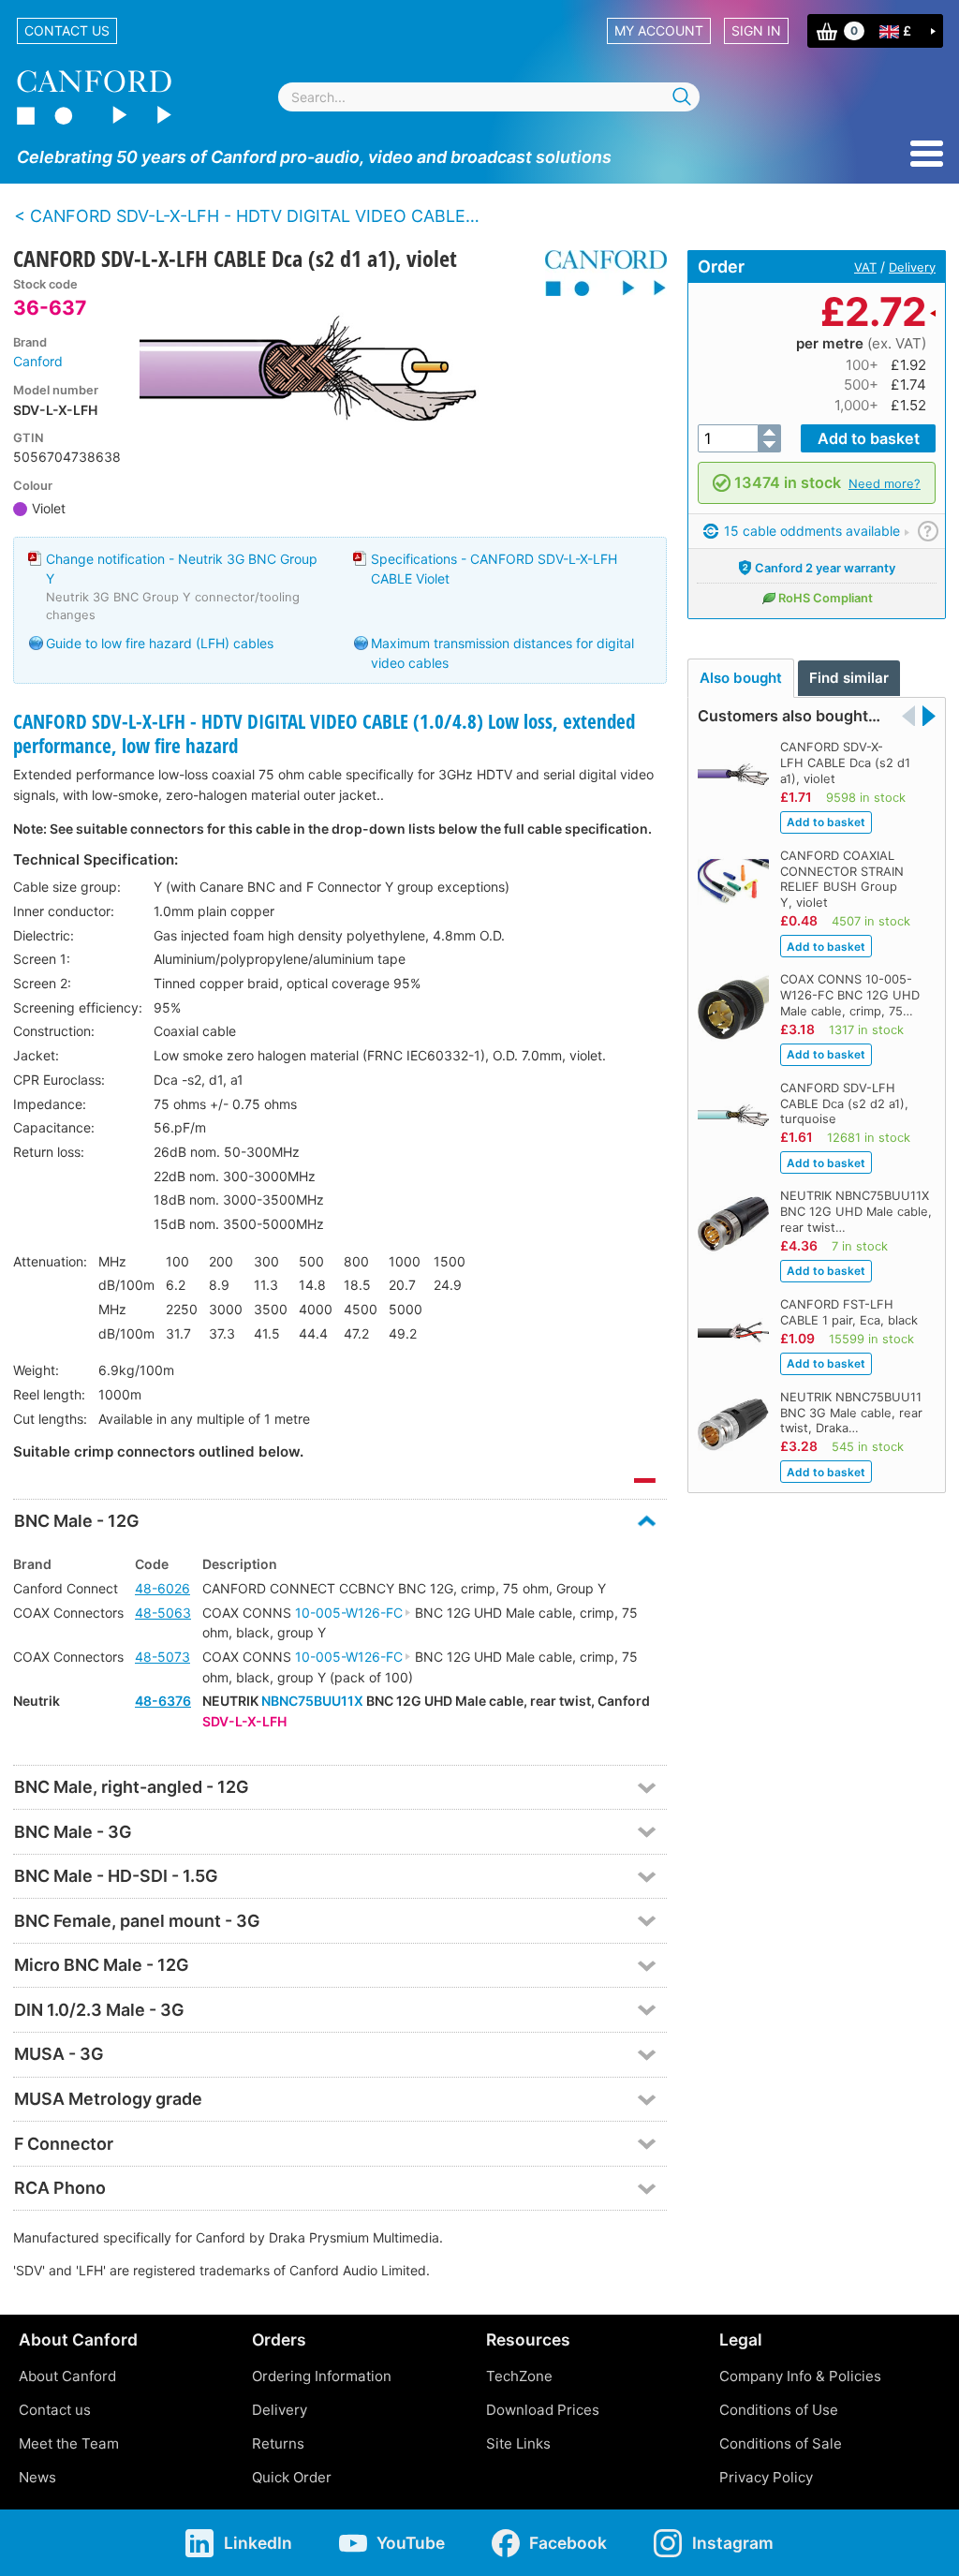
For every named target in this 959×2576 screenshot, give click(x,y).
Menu (927, 154)
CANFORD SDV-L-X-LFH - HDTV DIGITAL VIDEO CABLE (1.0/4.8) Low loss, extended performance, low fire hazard (324, 733)
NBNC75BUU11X (312, 1701)
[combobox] (489, 97)
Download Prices (543, 2410)
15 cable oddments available (810, 531)
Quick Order (292, 2477)
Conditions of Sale (781, 2443)
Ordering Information (322, 2376)
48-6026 (162, 1588)
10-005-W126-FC (349, 1613)
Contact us (67, 30)
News (37, 2477)
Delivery (912, 267)
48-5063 (163, 1613)
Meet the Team (69, 2443)
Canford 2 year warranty (825, 568)
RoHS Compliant (826, 598)
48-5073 (162, 1657)
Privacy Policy (766, 2477)
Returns (278, 2443)
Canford (38, 361)
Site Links (518, 2443)
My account (659, 30)
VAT (865, 267)
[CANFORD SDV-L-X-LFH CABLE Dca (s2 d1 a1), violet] (335, 376)
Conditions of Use (779, 2410)
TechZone (519, 2376)
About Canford (67, 2376)
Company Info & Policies (800, 2376)
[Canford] (599, 273)
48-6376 (163, 1701)
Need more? (885, 483)
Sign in (756, 30)
